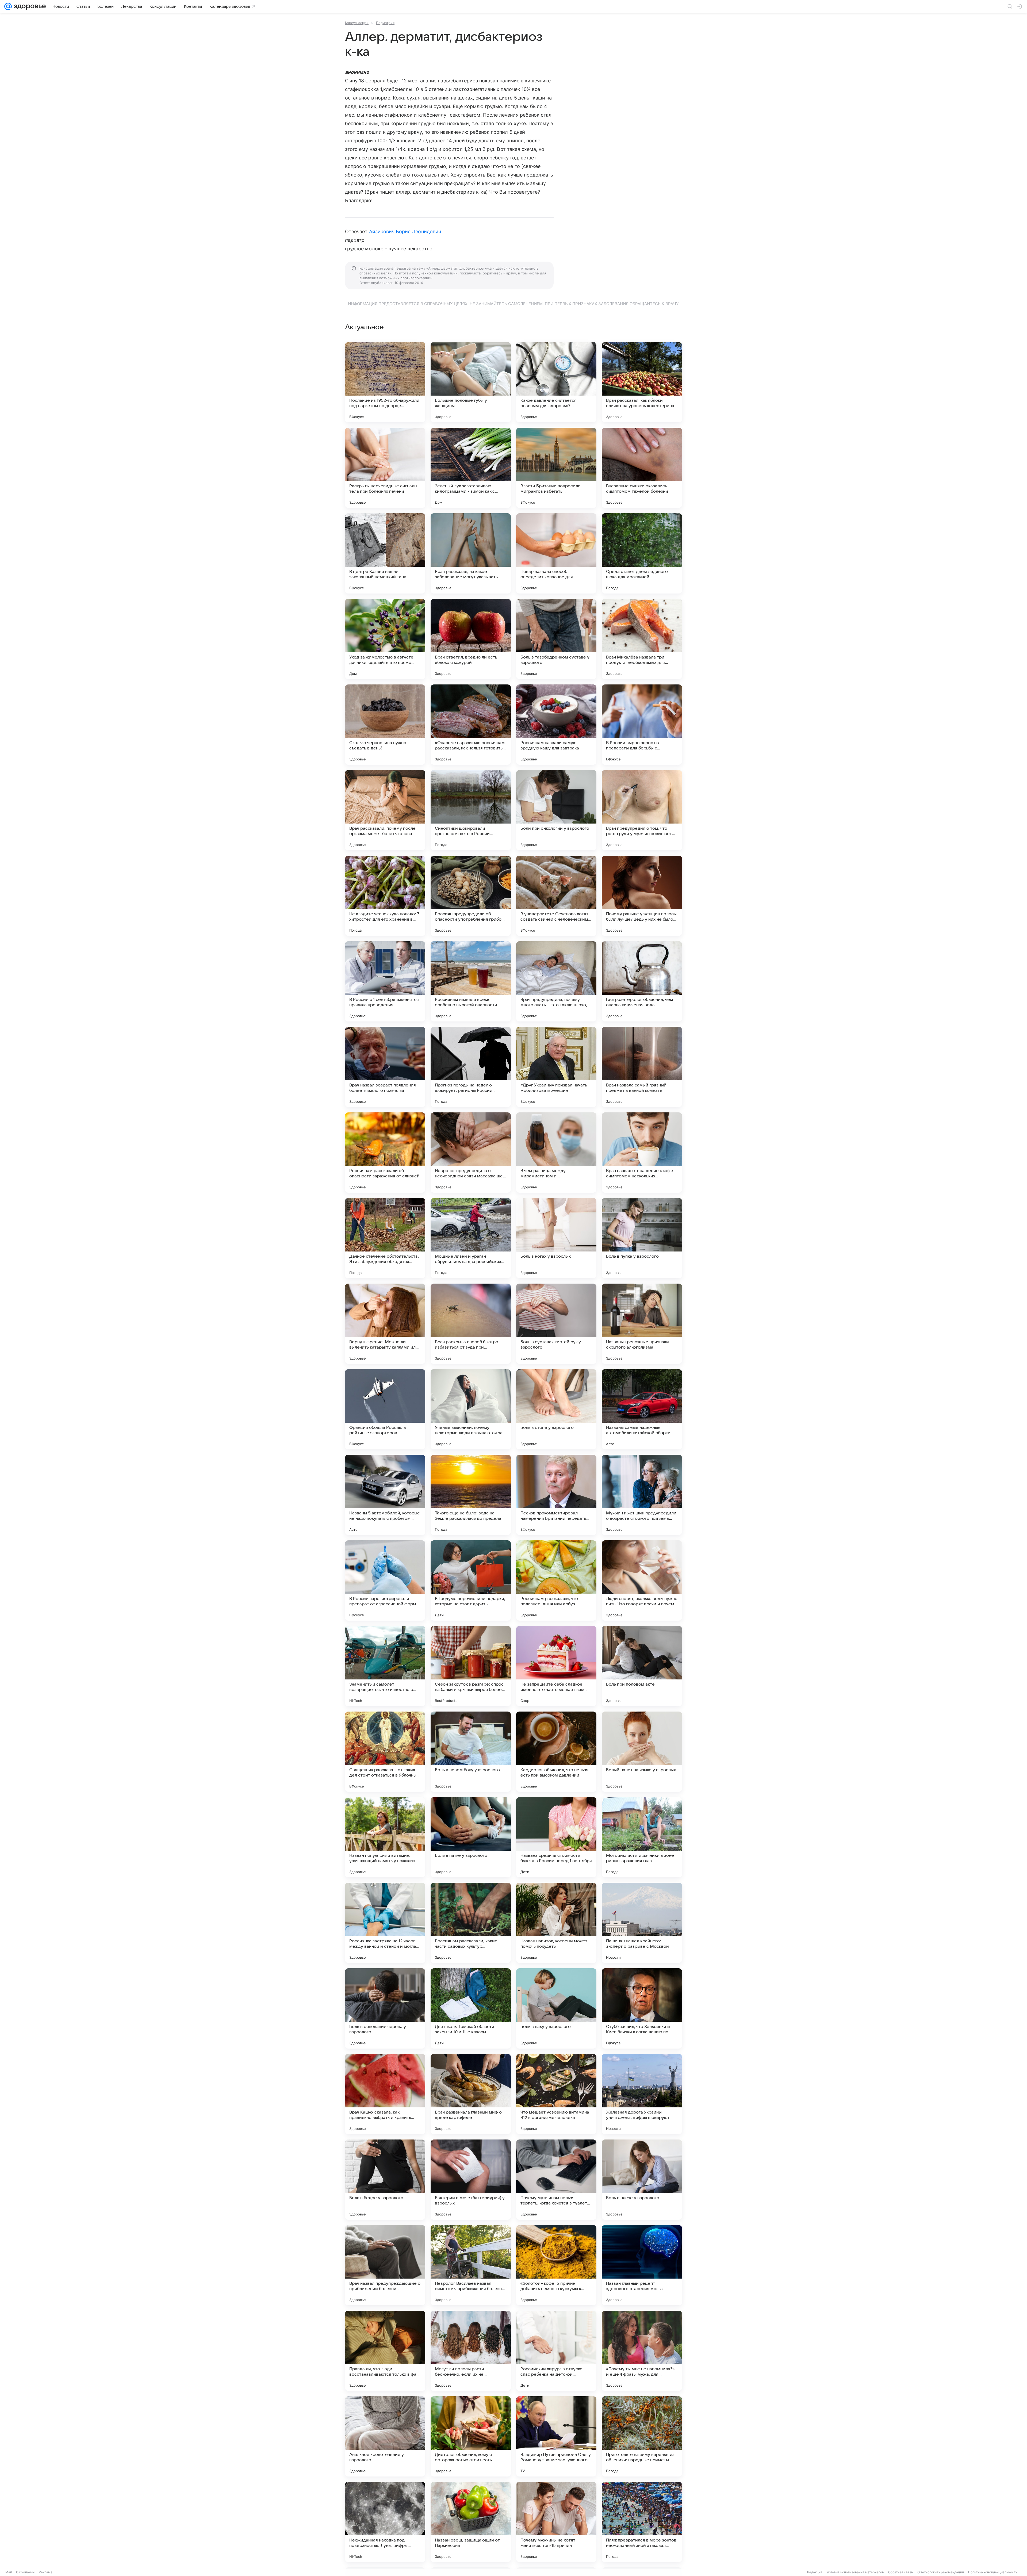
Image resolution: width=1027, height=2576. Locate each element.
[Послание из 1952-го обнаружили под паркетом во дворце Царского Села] (385, 382)
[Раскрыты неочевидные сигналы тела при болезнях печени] (385, 468)
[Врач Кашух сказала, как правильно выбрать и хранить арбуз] (385, 2094)
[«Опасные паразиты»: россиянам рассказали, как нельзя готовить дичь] (471, 725)
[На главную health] (29, 6)
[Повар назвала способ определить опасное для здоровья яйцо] (556, 553)
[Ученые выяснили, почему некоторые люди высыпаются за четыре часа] (471, 1409)
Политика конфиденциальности (993, 2572)
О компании (25, 2572)
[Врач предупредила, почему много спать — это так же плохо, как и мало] (556, 981)
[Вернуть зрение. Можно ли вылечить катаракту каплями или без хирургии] (385, 1324)
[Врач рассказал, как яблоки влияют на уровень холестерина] (642, 382)
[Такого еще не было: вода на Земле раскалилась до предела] (471, 1495)
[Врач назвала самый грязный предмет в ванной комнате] (642, 1067)
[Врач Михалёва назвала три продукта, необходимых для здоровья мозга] (642, 639)
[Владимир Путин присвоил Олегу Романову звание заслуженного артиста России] (556, 2436)
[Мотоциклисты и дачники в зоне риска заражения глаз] (642, 1837)
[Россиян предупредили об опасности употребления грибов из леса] (471, 896)
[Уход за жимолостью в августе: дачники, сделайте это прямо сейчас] (385, 639)
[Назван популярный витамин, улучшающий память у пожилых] (385, 1837)
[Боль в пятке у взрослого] (471, 1837)
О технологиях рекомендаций (941, 2572)
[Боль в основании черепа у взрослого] (385, 2008)
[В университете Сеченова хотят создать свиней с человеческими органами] (556, 896)
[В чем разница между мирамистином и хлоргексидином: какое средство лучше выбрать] (556, 1153)
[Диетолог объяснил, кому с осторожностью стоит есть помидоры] (471, 2436)
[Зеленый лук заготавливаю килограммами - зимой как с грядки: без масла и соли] (471, 468)
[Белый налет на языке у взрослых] (642, 1752)
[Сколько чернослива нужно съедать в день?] (385, 725)
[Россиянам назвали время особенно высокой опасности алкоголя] (471, 981)
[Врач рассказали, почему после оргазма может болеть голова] (385, 810)
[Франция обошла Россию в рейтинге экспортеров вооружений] (385, 1409)
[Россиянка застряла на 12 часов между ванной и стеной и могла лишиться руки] (385, 1923)
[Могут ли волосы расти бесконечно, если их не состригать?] (471, 2351)
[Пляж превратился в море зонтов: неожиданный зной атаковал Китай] (642, 2522)
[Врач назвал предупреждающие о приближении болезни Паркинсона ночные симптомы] (385, 2265)
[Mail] (8, 6)
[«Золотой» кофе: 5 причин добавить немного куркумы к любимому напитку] (556, 2265)
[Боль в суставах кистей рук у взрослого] (556, 1324)
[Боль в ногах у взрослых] (556, 1238)
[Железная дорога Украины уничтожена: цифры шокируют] (642, 2094)
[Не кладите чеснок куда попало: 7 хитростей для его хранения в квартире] (385, 896)
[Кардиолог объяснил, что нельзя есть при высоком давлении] (556, 1752)
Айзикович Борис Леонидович (405, 231)
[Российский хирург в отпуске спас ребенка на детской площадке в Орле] (556, 2351)
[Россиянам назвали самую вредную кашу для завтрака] (556, 725)
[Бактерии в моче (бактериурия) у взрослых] (471, 2180)
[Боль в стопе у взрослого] (556, 1409)
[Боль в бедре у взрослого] (385, 2180)
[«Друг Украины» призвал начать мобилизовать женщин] (556, 1067)
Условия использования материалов (855, 2572)
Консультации (357, 23)
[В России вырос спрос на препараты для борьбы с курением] (642, 725)
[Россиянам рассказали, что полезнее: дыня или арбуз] (556, 1580)
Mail (9, 2572)
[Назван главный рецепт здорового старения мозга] (642, 2265)
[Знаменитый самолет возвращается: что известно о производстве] (385, 1666)
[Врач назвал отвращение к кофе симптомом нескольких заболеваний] (642, 1153)
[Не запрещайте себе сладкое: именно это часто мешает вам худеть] (556, 1666)
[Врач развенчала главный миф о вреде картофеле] (471, 2094)
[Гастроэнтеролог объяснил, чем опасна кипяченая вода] (642, 981)
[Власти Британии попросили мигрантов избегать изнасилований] (556, 468)
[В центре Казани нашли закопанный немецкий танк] (385, 553)
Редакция (815, 2572)
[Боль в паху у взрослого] (556, 2008)
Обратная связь (901, 2572)
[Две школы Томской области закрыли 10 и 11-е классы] (471, 2008)
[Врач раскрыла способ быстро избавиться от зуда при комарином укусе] (471, 1324)
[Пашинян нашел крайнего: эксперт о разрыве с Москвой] (642, 1923)
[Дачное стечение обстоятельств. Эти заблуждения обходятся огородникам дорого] (385, 1238)
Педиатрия (385, 23)
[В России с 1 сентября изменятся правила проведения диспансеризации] (385, 981)
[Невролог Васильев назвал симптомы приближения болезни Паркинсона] (471, 2265)
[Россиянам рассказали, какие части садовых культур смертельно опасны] (471, 1923)
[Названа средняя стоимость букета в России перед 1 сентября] (556, 1837)
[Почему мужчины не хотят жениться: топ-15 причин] (556, 2522)
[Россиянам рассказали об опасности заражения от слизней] (385, 1153)
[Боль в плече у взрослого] (642, 2180)
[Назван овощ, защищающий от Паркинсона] (471, 2522)
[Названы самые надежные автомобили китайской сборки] (642, 1409)
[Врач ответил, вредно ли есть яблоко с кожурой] (471, 639)
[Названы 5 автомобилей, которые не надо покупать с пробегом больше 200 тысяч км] (385, 1495)
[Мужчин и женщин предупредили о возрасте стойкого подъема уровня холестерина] (642, 1495)
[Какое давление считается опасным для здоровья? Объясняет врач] (556, 382)
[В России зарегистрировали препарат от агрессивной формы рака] (385, 1580)
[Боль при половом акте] (642, 1666)
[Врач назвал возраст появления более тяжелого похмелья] (385, 1067)
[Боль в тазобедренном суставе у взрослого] (556, 639)
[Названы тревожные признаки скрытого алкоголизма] (642, 1324)
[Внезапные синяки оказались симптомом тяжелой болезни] (642, 468)
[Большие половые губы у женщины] (471, 382)
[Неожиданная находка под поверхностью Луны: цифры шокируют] (385, 2522)
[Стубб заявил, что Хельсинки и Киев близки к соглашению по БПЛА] (642, 2008)
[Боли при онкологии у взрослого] (556, 810)
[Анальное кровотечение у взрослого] (385, 2436)
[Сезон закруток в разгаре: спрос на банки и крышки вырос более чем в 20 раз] (471, 1666)
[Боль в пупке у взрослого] (642, 1238)
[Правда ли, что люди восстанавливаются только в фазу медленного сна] (385, 2351)
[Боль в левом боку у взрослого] (471, 1752)
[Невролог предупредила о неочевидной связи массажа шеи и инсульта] (471, 1153)
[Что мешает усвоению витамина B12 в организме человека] (556, 2094)
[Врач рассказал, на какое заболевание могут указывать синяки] (471, 553)
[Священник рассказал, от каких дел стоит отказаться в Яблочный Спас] (385, 1752)
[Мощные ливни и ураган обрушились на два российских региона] (471, 1238)
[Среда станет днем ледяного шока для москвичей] (642, 553)
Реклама (46, 2572)
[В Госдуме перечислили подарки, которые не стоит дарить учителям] (471, 1580)
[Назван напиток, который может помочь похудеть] (556, 1923)
